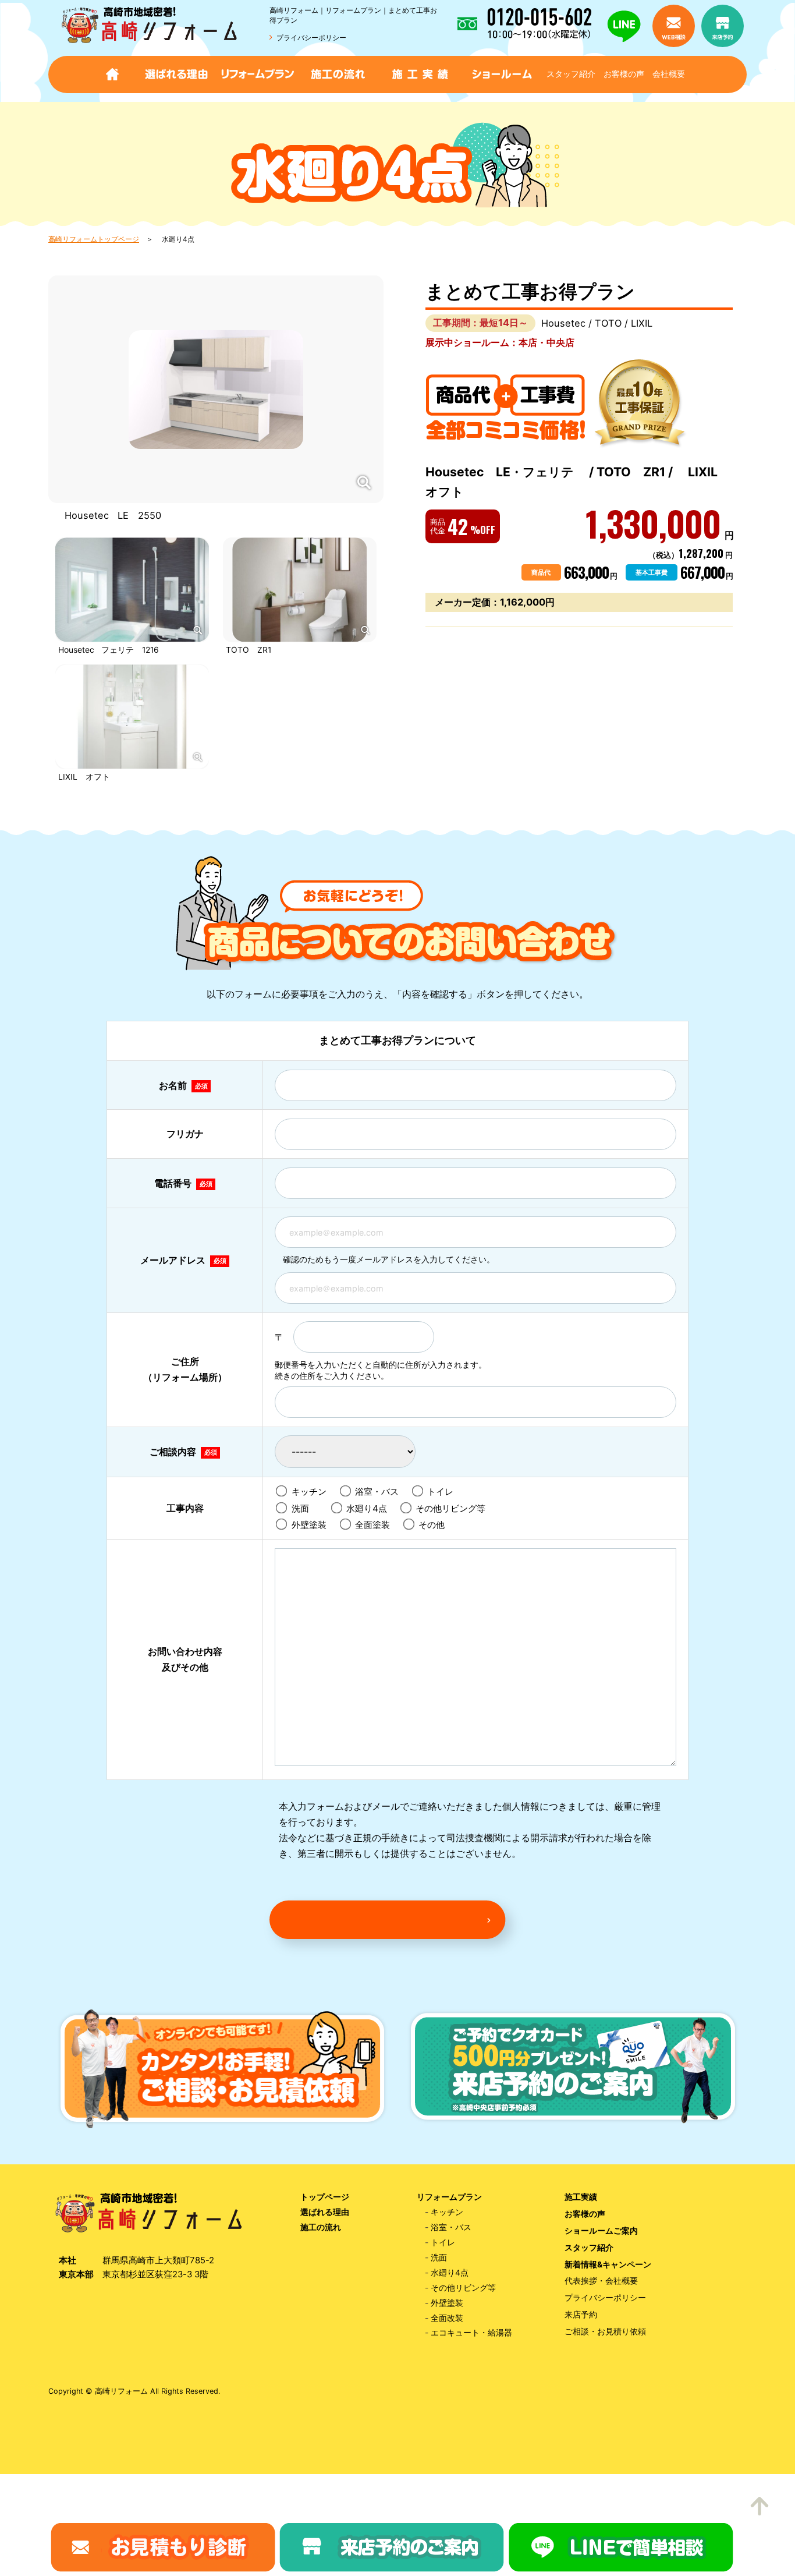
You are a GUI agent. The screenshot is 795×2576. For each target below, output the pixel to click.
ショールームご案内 (601, 2231)
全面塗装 (376, 1525)
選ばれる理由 (325, 2212)
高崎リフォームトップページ (94, 239)
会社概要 (669, 74)
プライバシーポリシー (311, 38)
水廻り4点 (370, 1508)
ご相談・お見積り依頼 (605, 2331)
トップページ (325, 2197)
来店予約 (581, 2315)
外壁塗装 (312, 1525)
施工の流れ (321, 2227)
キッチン (312, 1492)
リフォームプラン (449, 2197)
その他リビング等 (454, 1508)
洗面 (308, 1508)
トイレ (443, 1492)
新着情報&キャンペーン (608, 2264)
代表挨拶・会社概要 (601, 2281)
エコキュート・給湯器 (471, 2333)
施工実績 (581, 2197)
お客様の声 (624, 74)
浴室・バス (380, 1492)
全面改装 (447, 2318)
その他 (435, 1525)
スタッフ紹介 (571, 74)
